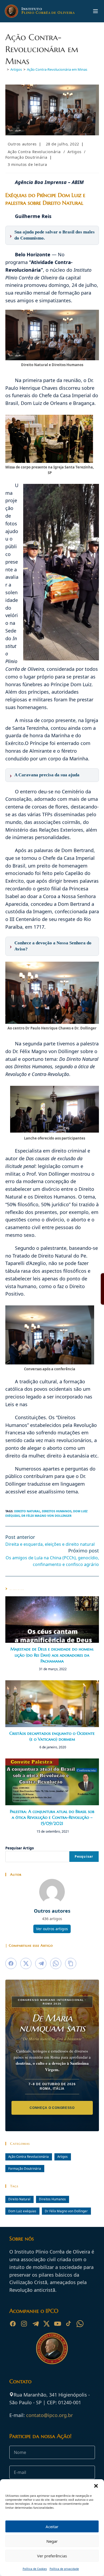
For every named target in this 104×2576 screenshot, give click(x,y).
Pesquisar (84, 1856)
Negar (52, 2541)
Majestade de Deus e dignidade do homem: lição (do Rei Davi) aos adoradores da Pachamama (52, 1655)
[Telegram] (35, 2324)
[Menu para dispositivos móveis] (95, 11)
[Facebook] (13, 2324)
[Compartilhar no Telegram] (41, 1963)
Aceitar (52, 2527)
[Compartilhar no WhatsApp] (56, 1963)
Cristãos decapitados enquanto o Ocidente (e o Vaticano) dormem (52, 1736)
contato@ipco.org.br (49, 2415)
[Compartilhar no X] (26, 1963)
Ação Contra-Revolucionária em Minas (57, 69)
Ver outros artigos (52, 1929)
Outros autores (22, 144)
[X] (46, 2324)
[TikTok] (69, 2324)
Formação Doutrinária (26, 157)
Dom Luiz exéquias (22, 2211)
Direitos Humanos (57, 1511)
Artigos (74, 152)
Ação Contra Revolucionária (34, 152)
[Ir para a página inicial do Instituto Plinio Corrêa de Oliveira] (52, 2348)
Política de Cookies (35, 2569)
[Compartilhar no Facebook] (11, 1963)
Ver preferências (52, 2556)
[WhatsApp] (80, 2324)
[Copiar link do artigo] (71, 1963)
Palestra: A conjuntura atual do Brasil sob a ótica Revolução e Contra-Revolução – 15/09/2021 (52, 1817)
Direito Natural (27, 1511)
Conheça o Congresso (52, 2108)
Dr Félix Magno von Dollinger (46, 1516)
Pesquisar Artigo (20, 1848)
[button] (96, 2486)
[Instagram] (24, 2324)
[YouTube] (58, 2324)
